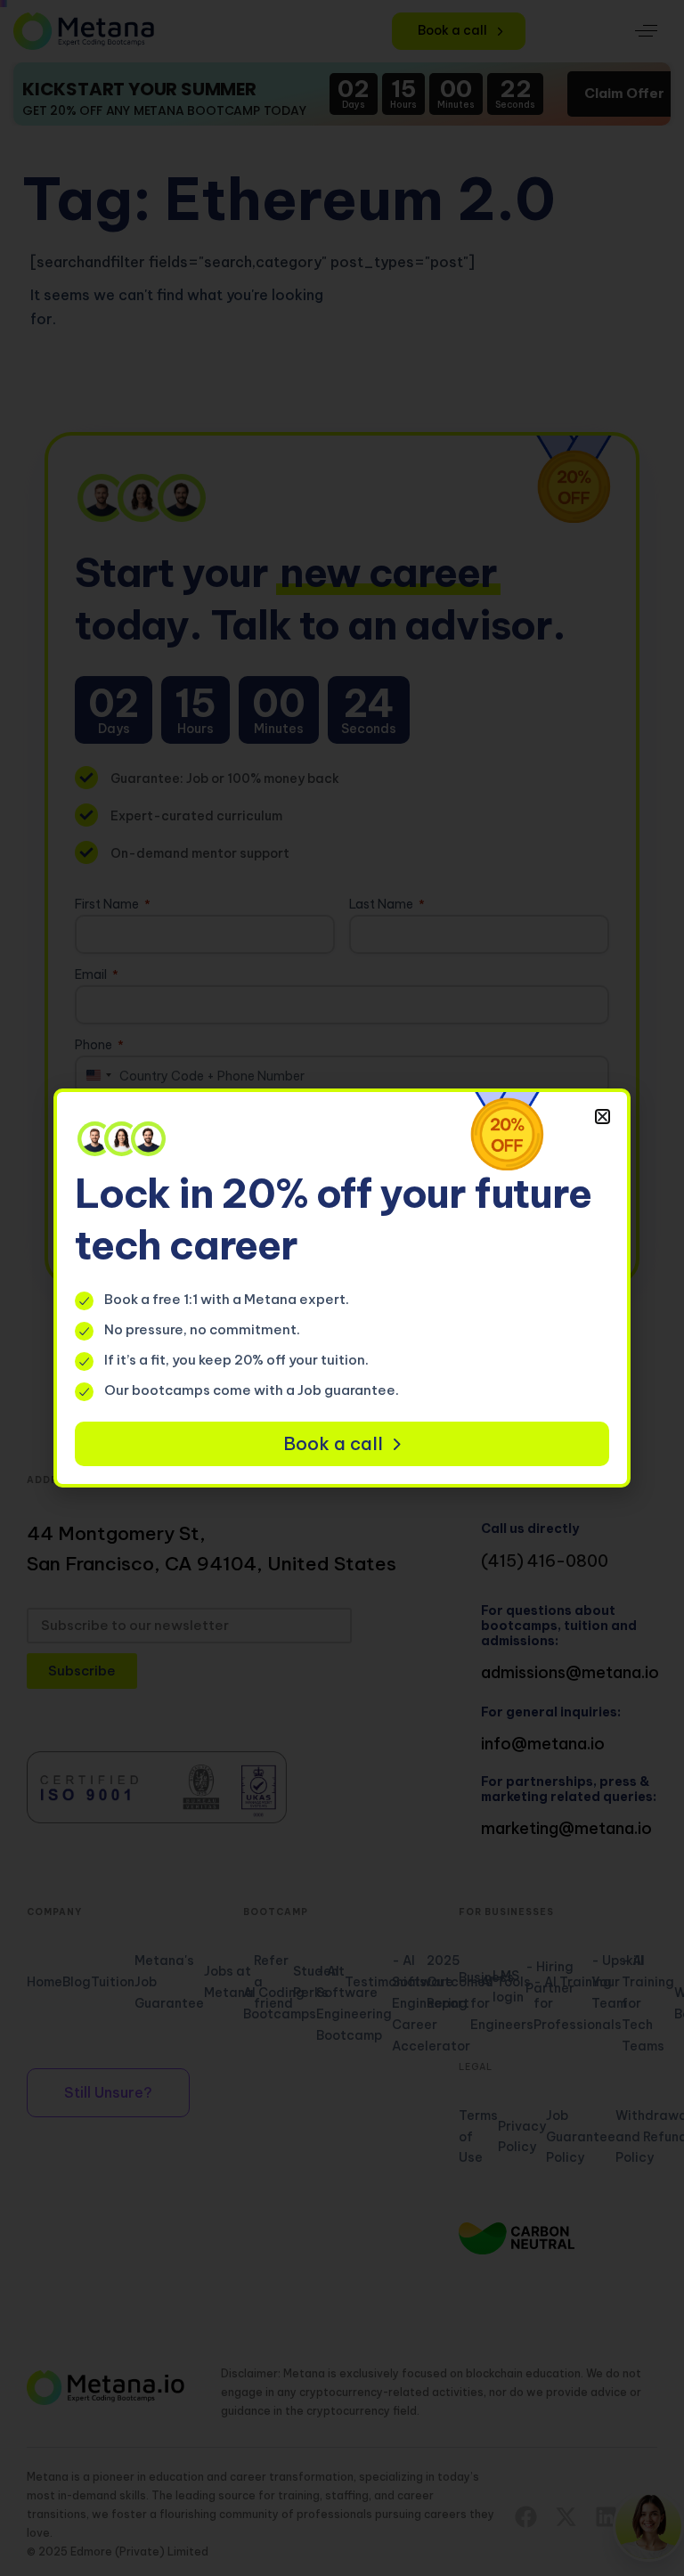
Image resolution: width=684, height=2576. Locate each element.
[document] (342, 1288)
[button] (603, 1117)
